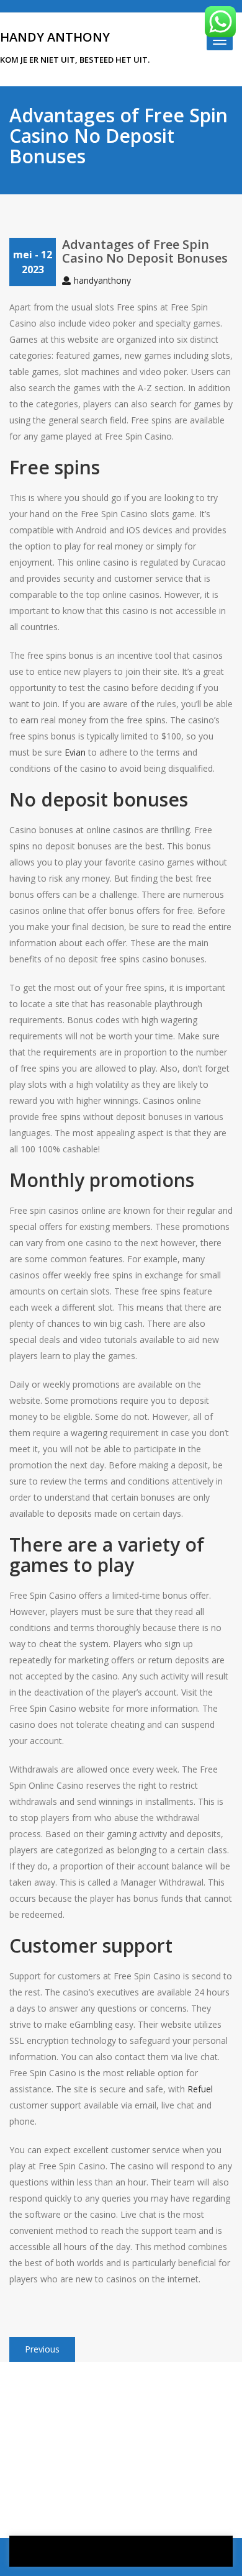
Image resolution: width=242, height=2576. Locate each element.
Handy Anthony (55, 37)
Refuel (200, 2089)
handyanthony (102, 280)
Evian (75, 752)
